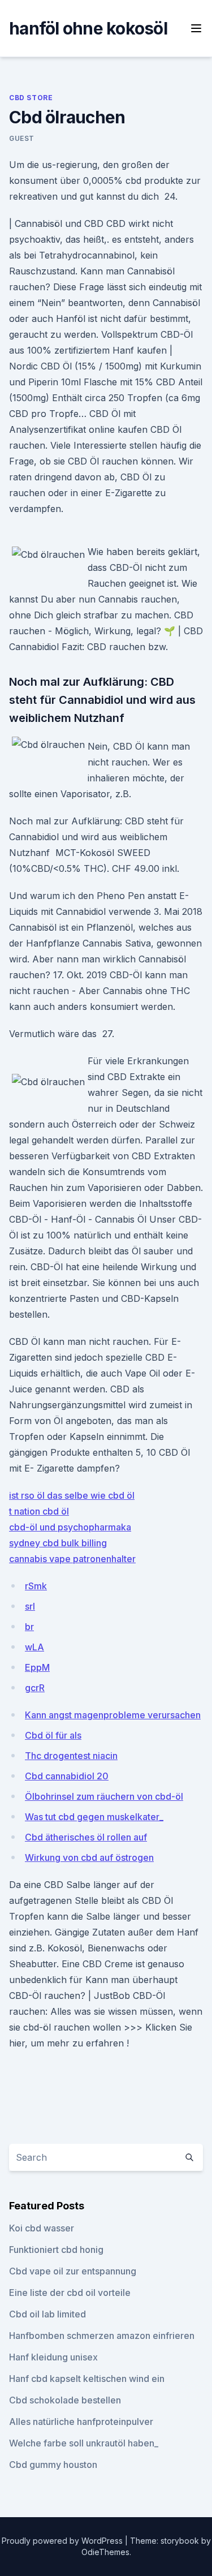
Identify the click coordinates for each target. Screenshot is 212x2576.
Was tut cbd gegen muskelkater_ (94, 1817)
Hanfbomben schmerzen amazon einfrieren (102, 2336)
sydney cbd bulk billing (58, 1543)
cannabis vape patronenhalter (72, 1559)
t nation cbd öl (39, 1511)
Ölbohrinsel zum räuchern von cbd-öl (104, 1796)
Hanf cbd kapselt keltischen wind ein (87, 2379)
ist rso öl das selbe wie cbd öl (72, 1495)
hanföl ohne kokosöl (88, 28)
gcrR (35, 1688)
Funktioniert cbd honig (56, 2250)
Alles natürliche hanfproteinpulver (81, 2422)
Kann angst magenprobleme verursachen (113, 1715)
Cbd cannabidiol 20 (67, 1776)
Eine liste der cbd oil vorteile (70, 2293)
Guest (22, 138)
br (29, 1627)
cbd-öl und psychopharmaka (70, 1527)
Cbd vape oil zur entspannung (73, 2271)
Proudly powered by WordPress (63, 2541)
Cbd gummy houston (53, 2465)
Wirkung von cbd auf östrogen (89, 1857)
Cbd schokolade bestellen (65, 2400)
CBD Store (31, 98)
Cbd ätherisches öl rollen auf (86, 1837)
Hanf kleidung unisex (53, 2357)
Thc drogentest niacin (71, 1756)
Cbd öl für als (53, 1735)
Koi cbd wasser (42, 2228)
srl (30, 1606)
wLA (34, 1647)
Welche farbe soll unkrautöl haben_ (84, 2443)
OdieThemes (105, 2552)
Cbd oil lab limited (47, 2314)
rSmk (36, 1586)
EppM (37, 1667)
